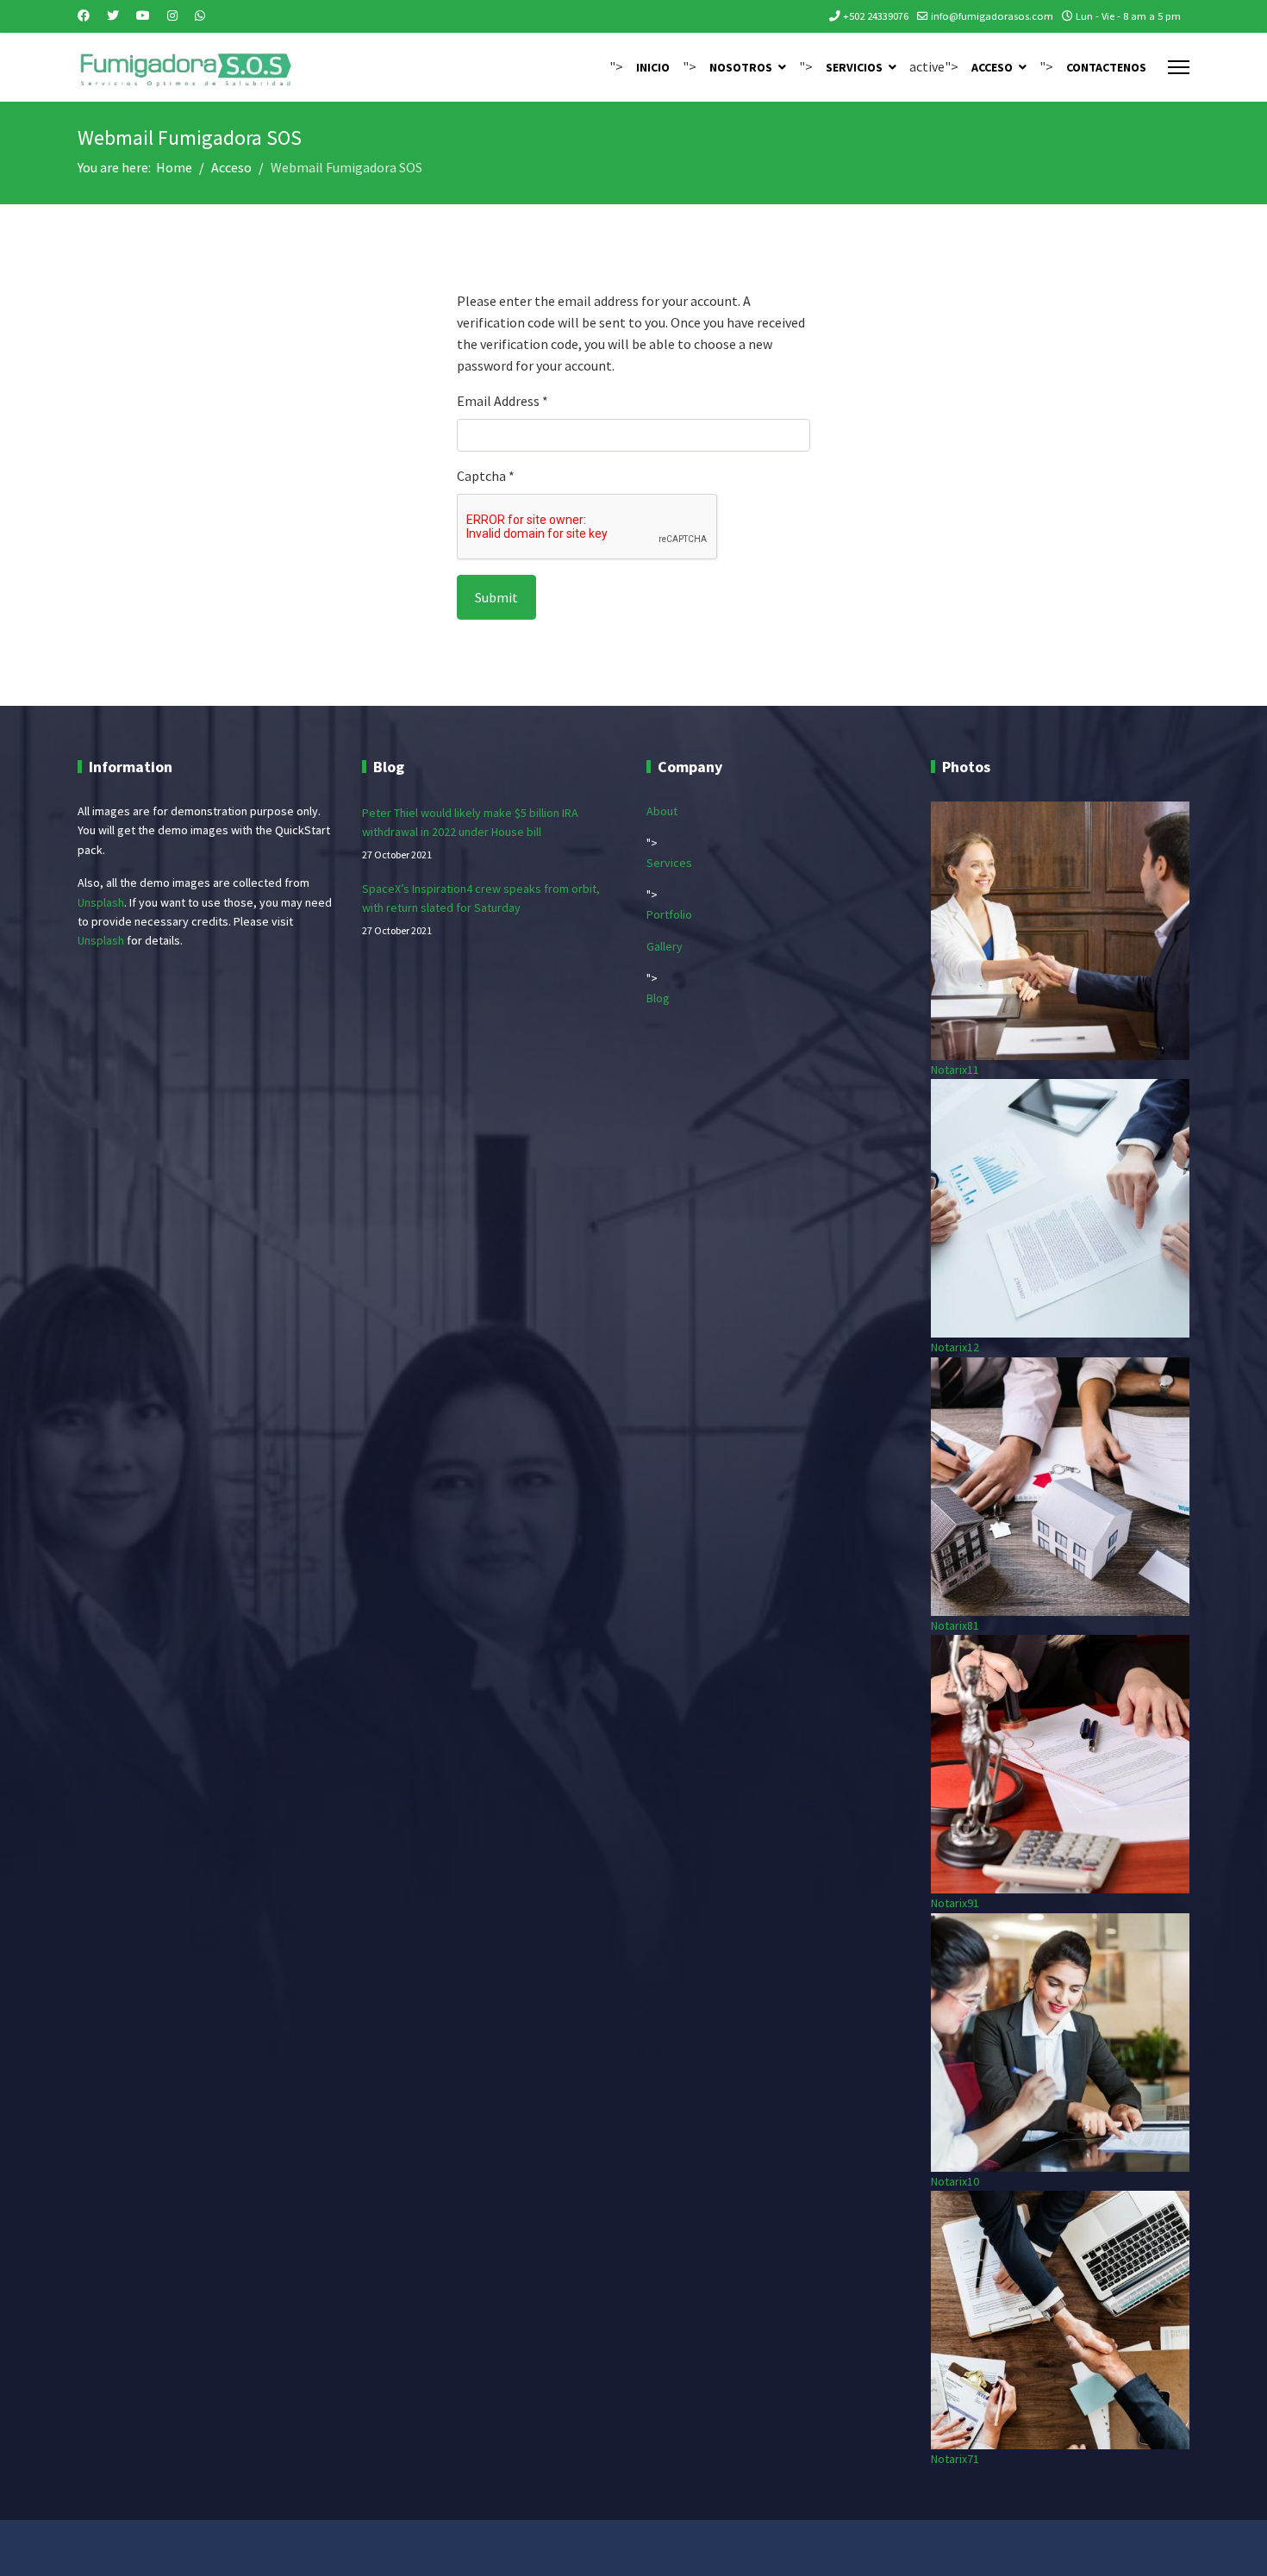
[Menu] (1179, 67)
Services (669, 863)
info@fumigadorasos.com (992, 16)
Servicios (854, 67)
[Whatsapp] (200, 16)
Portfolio (669, 914)
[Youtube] (143, 16)
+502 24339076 (876, 16)
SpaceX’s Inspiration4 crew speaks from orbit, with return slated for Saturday (481, 909)
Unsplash (101, 902)
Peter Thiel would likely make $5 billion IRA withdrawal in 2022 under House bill (470, 833)
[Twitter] (113, 16)
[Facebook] (84, 16)
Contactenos (1106, 67)
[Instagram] (172, 16)
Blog (658, 998)
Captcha (486, 476)
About (662, 811)
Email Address (502, 401)
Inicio (653, 67)
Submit (496, 597)
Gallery (665, 946)
